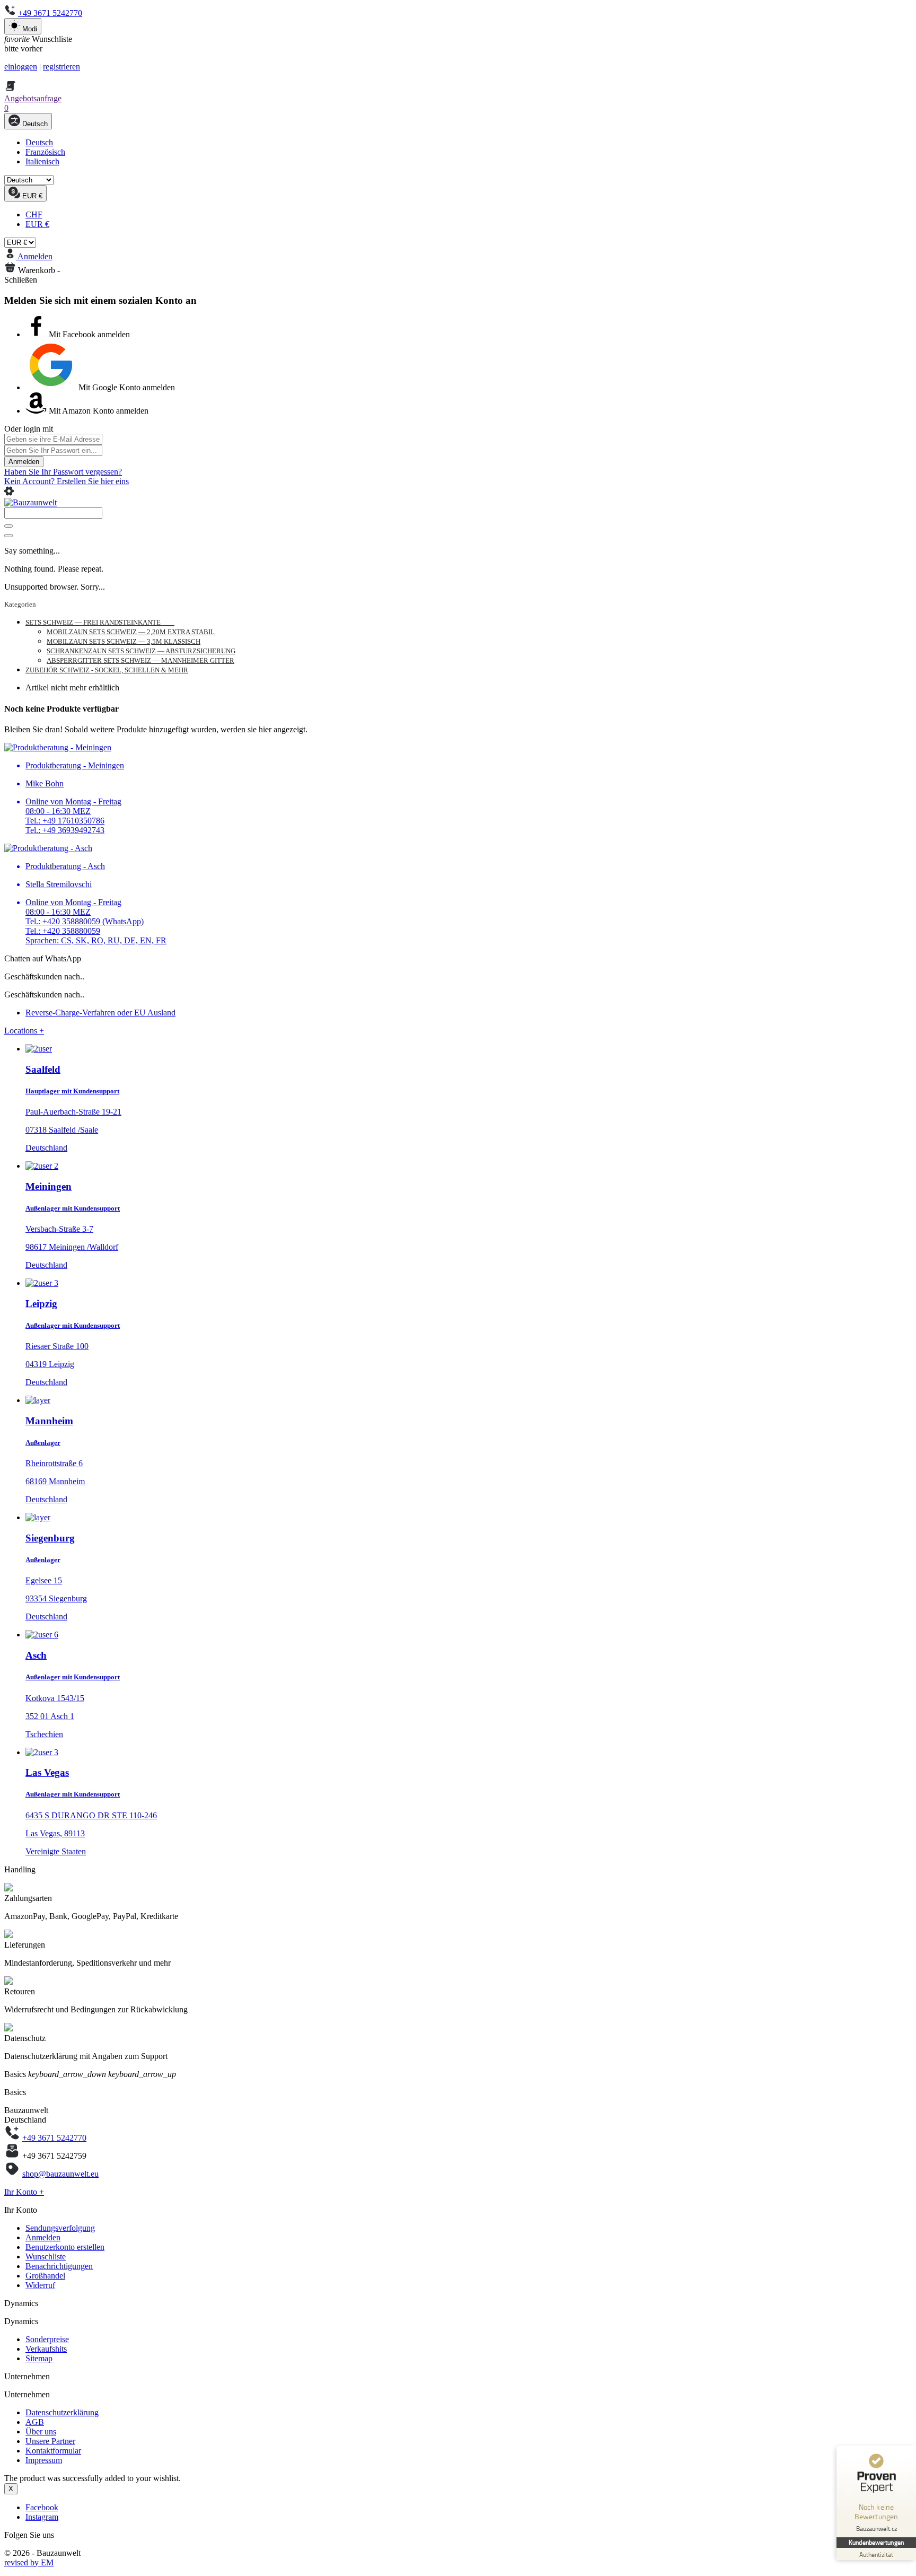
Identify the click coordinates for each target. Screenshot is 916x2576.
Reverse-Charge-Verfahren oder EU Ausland (100, 1013)
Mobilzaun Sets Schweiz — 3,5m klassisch (124, 641)
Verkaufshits (46, 2349)
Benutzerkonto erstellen (65, 2247)
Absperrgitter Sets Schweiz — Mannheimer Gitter (140, 660)
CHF (34, 214)
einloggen (21, 67)
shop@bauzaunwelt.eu (60, 2174)
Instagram (42, 2517)
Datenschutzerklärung (62, 2412)
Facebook (42, 2507)
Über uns (41, 2432)
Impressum (44, 2460)
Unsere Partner (50, 2441)
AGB (35, 2422)
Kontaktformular (53, 2451)
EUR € (37, 224)
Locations (24, 1031)
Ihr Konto (24, 2192)
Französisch (45, 152)
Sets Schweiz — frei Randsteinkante (100, 622)
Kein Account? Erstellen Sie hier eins (67, 481)
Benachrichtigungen (59, 2266)
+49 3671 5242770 (50, 13)
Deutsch (39, 142)
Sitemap (39, 2358)
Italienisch (42, 161)
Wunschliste (46, 2257)
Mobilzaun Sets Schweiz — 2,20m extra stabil (131, 632)
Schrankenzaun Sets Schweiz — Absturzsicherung (141, 651)
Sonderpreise (47, 2339)
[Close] (8, 536)
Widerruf (40, 2285)
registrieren (61, 67)
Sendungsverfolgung (60, 2228)
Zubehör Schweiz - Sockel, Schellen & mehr (107, 670)
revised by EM (29, 2562)
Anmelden (24, 462)
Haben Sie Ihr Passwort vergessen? (63, 472)
